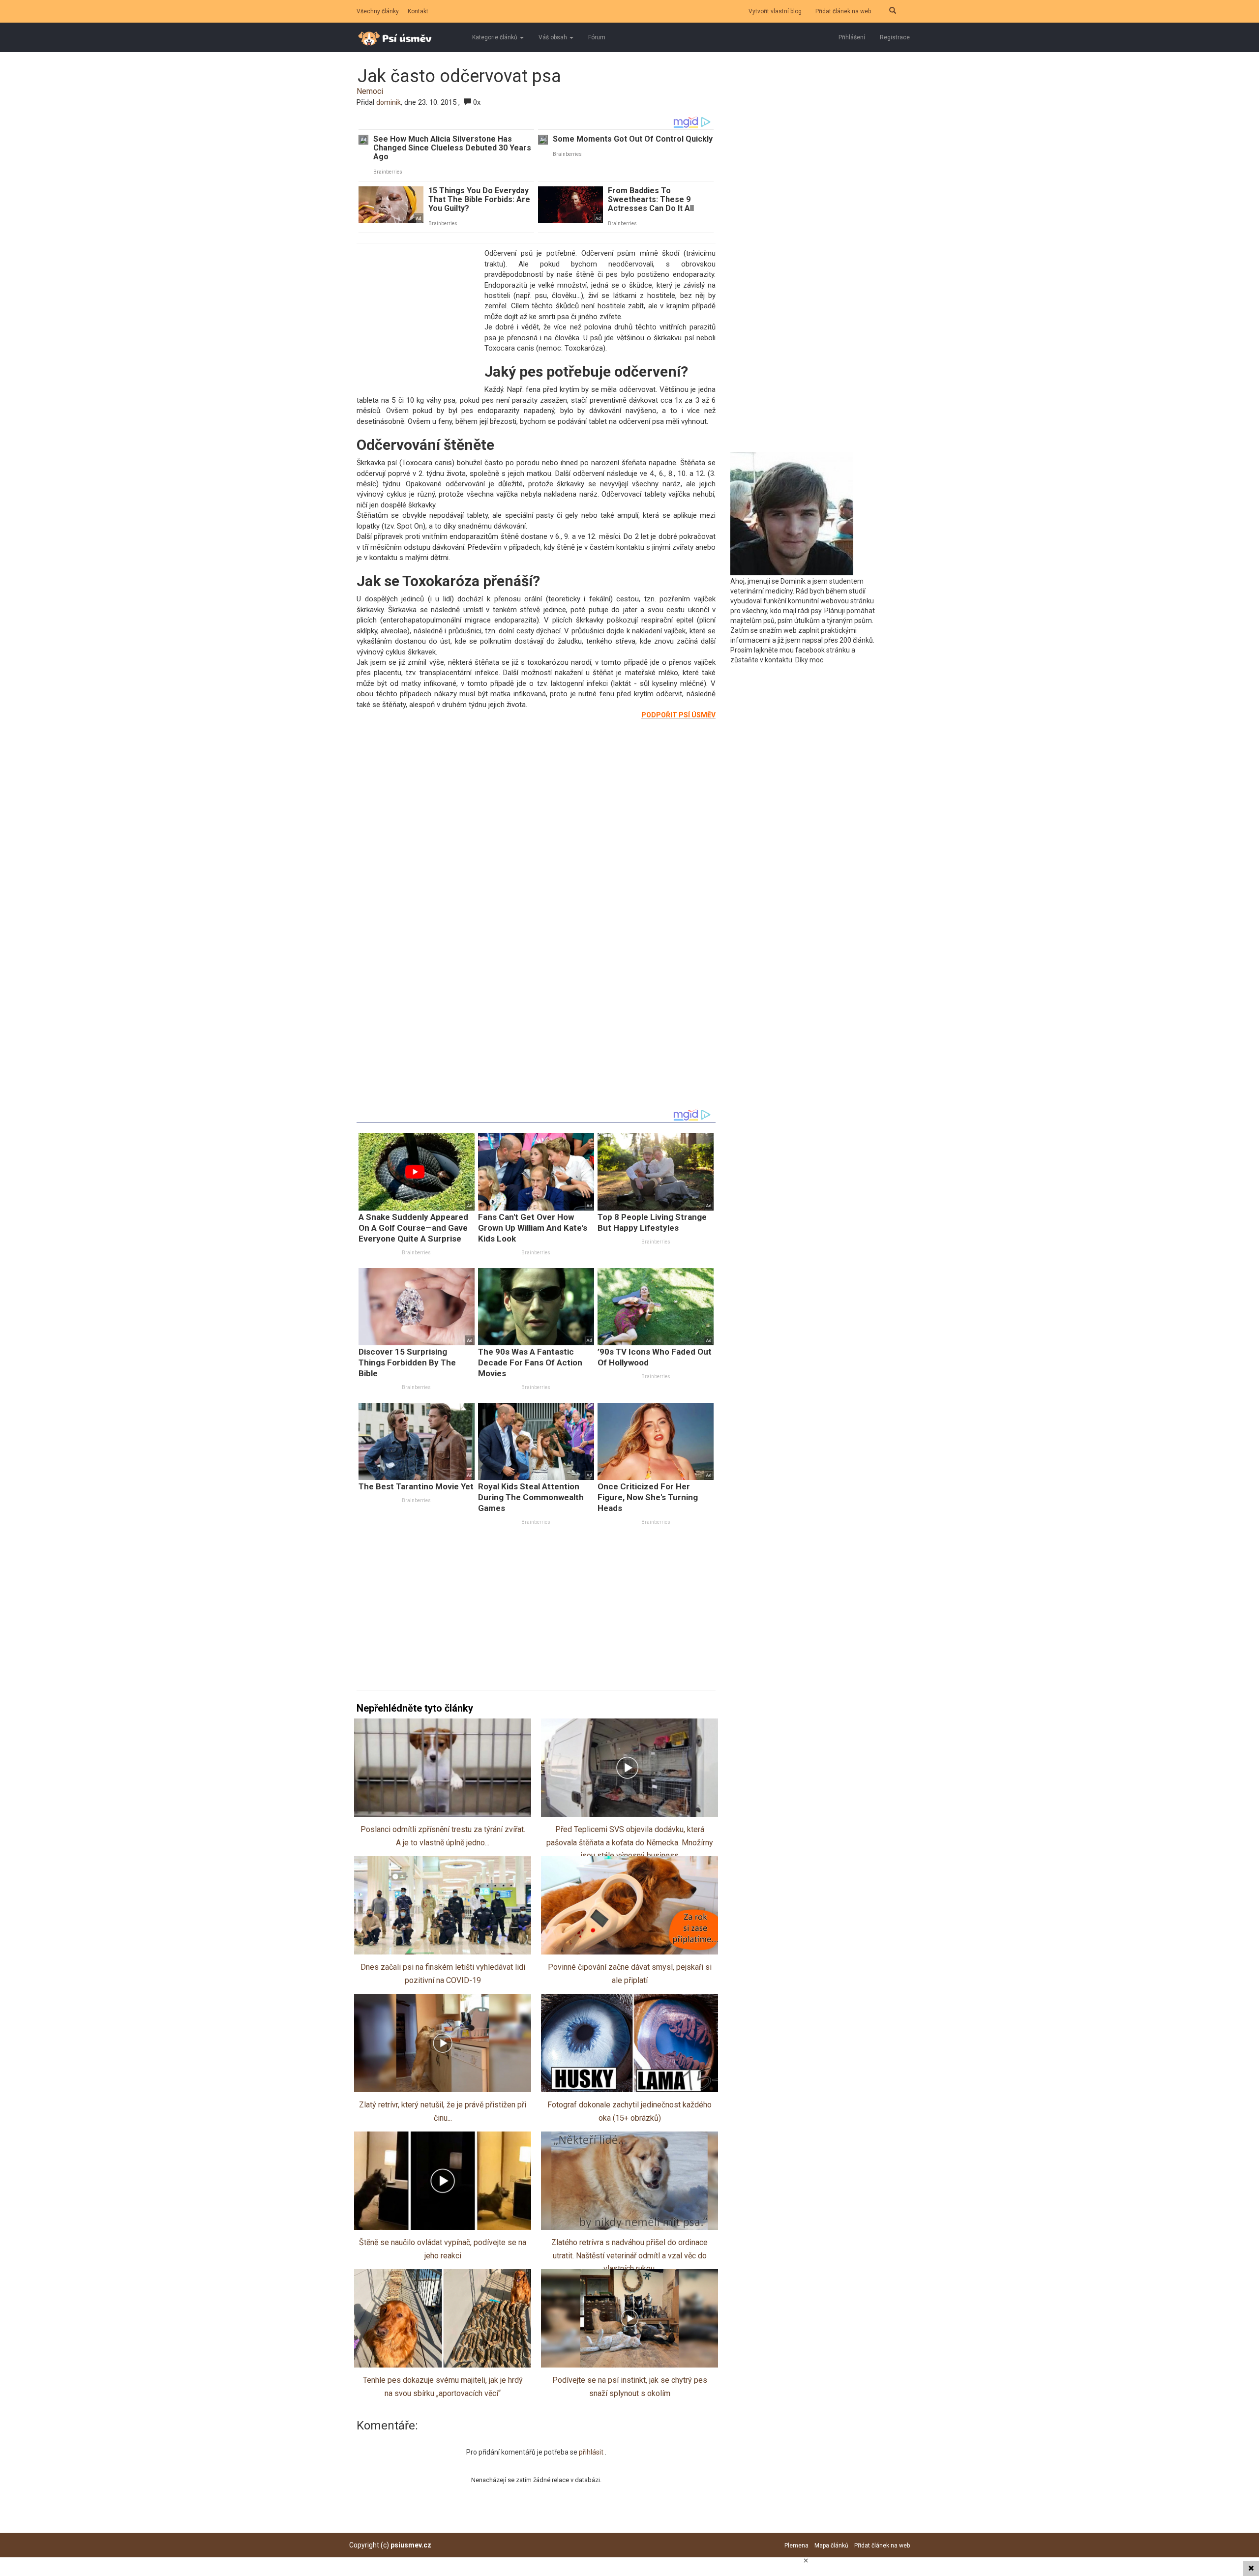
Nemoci (370, 91)
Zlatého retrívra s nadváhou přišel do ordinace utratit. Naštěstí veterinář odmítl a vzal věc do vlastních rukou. (629, 2255)
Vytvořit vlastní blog (775, 11)
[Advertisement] (418, 315)
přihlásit (592, 2452)
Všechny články (378, 11)
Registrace (895, 37)
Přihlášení (852, 37)
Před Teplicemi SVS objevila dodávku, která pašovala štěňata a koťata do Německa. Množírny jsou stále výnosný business (630, 1842)
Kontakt (418, 11)
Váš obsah (554, 37)
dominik (389, 102)
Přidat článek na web (843, 11)
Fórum (597, 37)
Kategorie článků (495, 37)
